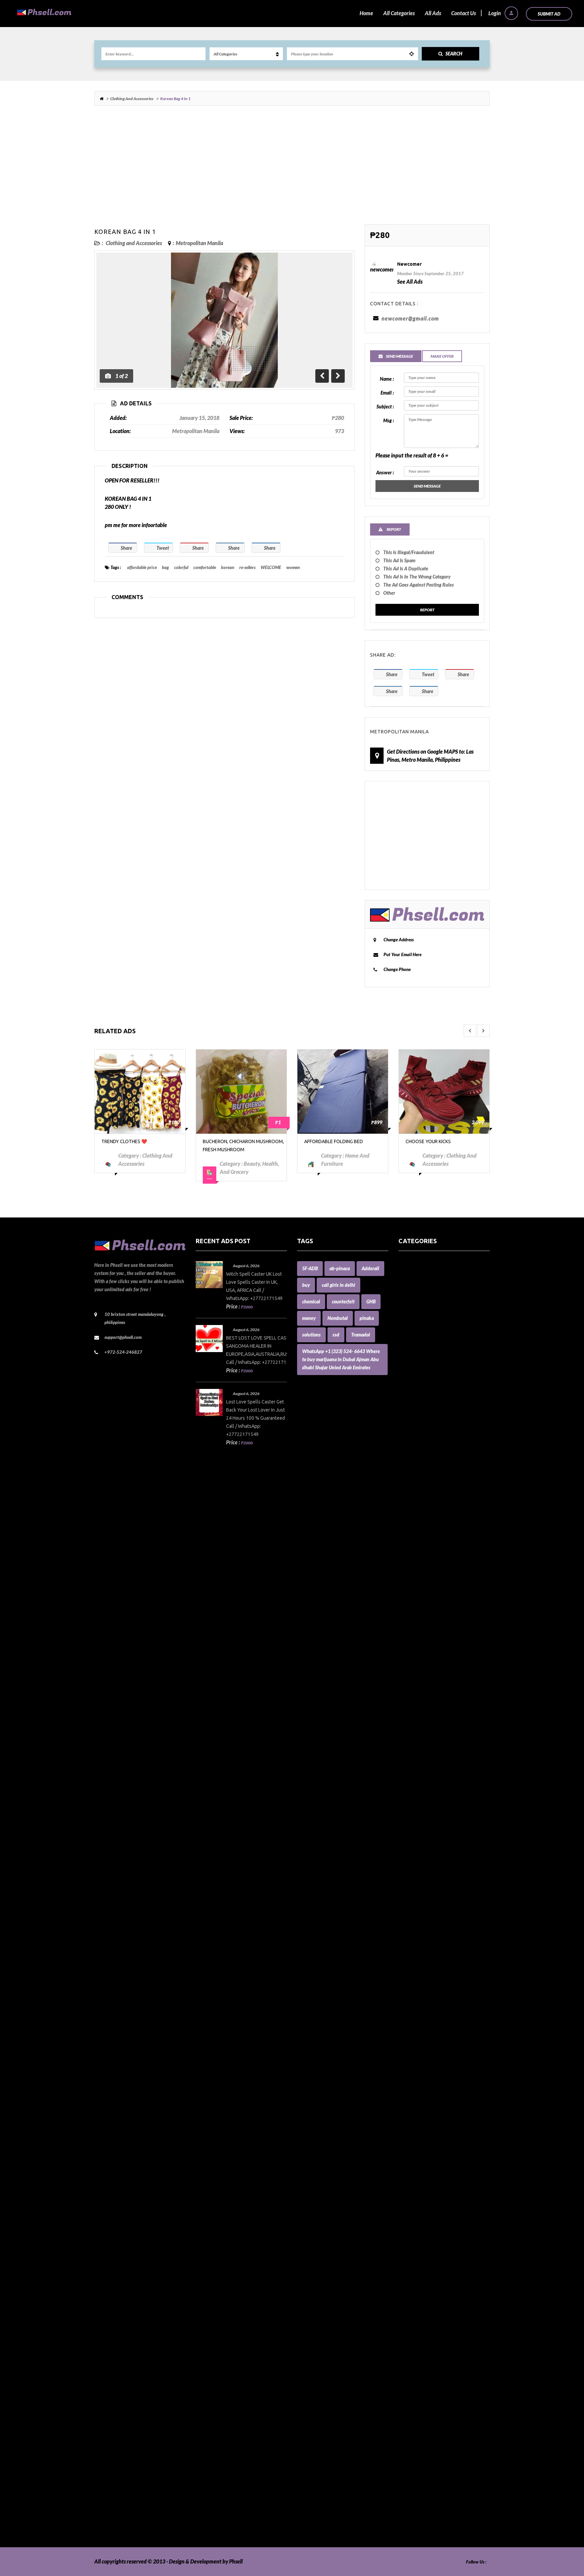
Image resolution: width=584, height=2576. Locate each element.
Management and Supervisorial (434, 2060)
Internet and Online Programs (433, 1987)
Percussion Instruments (425, 2263)
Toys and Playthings (421, 2466)
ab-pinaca (340, 1268)
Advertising (412, 1338)
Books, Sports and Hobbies (429, 1541)
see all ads (410, 281)
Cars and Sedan (416, 1614)
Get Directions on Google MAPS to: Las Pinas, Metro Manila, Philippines (430, 755)
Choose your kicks (327, 1141)
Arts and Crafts (416, 1387)
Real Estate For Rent (421, 2320)
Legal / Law (411, 2036)
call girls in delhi (338, 1285)
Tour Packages (415, 2458)
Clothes (407, 1655)
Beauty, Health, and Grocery (431, 1476)
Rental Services (416, 2344)
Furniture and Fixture (423, 1857)
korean (228, 567)
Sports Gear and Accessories (430, 2425)
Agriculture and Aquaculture (431, 1346)
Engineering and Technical (428, 1817)
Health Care (412, 1874)
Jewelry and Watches (423, 2003)
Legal (405, 2028)
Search (454, 54)
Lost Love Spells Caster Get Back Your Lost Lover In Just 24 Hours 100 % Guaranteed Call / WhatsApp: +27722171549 (255, 1418)
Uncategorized (415, 2490)
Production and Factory (425, 2296)
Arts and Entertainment (426, 1395)
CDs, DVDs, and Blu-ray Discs (431, 1646)
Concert (407, 1711)
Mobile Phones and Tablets (429, 2117)
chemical (311, 1302)
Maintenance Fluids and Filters (433, 2052)
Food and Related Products (429, 1841)
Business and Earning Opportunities (439, 1565)
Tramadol (361, 1335)
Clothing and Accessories (132, 99)
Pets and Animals (418, 2287)
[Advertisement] (292, 168)
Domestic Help (415, 1768)
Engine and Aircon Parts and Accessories (444, 1801)
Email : (387, 393)
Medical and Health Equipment (434, 2101)
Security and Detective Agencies (435, 2377)
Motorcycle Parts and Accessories (436, 2125)
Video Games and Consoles (429, 2515)
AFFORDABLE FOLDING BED (232, 1141)
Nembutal (338, 1318)
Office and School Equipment (431, 2198)
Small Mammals (416, 2401)
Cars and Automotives (423, 1606)
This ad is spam (399, 560)
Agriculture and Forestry (427, 1354)
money (309, 1318)
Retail (405, 2360)
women (293, 567)
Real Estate (411, 2312)
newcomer (409, 264)
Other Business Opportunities (432, 2223)
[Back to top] (562, 2534)
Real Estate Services (421, 2336)
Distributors (412, 1752)
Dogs (404, 1760)
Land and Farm (416, 2020)
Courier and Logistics (422, 1744)
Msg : (388, 420)
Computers (411, 1703)
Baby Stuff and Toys (421, 1452)
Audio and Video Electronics (430, 1403)
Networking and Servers (426, 2174)
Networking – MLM (421, 2166)
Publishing (410, 2304)
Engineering (412, 1809)
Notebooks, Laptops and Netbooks (437, 2190)
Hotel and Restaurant (423, 1914)
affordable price (142, 567)
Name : (387, 379)
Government (413, 1865)
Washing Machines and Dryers (433, 2523)
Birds (404, 1492)
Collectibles (411, 1671)
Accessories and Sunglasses (429, 1306)
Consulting (411, 1719)
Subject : (385, 407)
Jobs (403, 2012)
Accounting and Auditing (427, 1330)
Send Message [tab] (399, 356)
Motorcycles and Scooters (427, 2133)
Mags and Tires (416, 2044)
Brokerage (410, 1549)
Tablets (407, 2442)
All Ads (433, 13)
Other (389, 593)
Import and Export (420, 1955)
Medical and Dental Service (430, 2093)
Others (406, 2231)
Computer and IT (418, 1695)
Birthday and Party (420, 1500)
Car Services (412, 1598)
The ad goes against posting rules (419, 585)
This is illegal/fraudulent (409, 552)
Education (410, 1784)
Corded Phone (415, 1736)
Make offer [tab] (442, 356)
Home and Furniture (422, 1882)
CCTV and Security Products (430, 1638)
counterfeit (343, 1302)
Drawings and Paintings (425, 1776)
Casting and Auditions (423, 1622)
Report (427, 610)
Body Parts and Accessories (429, 1525)
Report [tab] (394, 529)
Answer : (385, 472)
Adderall (370, 1268)
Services (408, 2385)
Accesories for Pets (420, 1281)
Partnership (412, 2239)
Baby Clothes (413, 1435)
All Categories (399, 13)
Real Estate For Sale (421, 2328)
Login (495, 13)
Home (366, 13)
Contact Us (464, 13)
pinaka (367, 1318)
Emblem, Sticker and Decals (430, 1792)
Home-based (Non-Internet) (430, 1906)
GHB (371, 1302)
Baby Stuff (410, 1444)
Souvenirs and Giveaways (427, 2409)
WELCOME (271, 567)
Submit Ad (549, 14)
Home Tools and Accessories (430, 1890)
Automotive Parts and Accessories (437, 1427)
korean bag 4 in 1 (125, 232)
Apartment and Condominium (433, 1362)
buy (306, 1285)
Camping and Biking (421, 1590)
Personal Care (414, 2279)
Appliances (411, 1370)
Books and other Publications (432, 1533)
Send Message (427, 486)
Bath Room (411, 1468)
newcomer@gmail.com (410, 318)
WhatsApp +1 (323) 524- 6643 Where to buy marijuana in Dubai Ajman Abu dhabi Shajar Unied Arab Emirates (341, 1359)
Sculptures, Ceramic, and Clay (432, 2369)
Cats (403, 1630)
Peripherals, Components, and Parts (439, 2271)
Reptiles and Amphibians (427, 2352)
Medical (408, 2085)
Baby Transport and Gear (427, 1460)
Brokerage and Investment (429, 1557)
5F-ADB (310, 1268)
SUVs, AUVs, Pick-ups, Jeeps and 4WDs (443, 2433)
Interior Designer (418, 1979)
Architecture (413, 1379)
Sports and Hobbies (420, 2417)
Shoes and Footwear (421, 2393)
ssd (336, 1335)
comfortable (205, 567)
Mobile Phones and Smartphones (436, 2109)
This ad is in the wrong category (417, 577)
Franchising (412, 1849)
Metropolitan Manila (199, 243)
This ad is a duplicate (406, 569)
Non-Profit (410, 2182)
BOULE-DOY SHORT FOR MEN (437, 1141)
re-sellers (247, 567)
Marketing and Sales (422, 2068)
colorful (181, 567)
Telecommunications (422, 2450)
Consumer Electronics (423, 1728)
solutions (311, 1335)
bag (165, 567)
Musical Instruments (422, 2158)
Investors (409, 1995)
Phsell (236, 2561)
